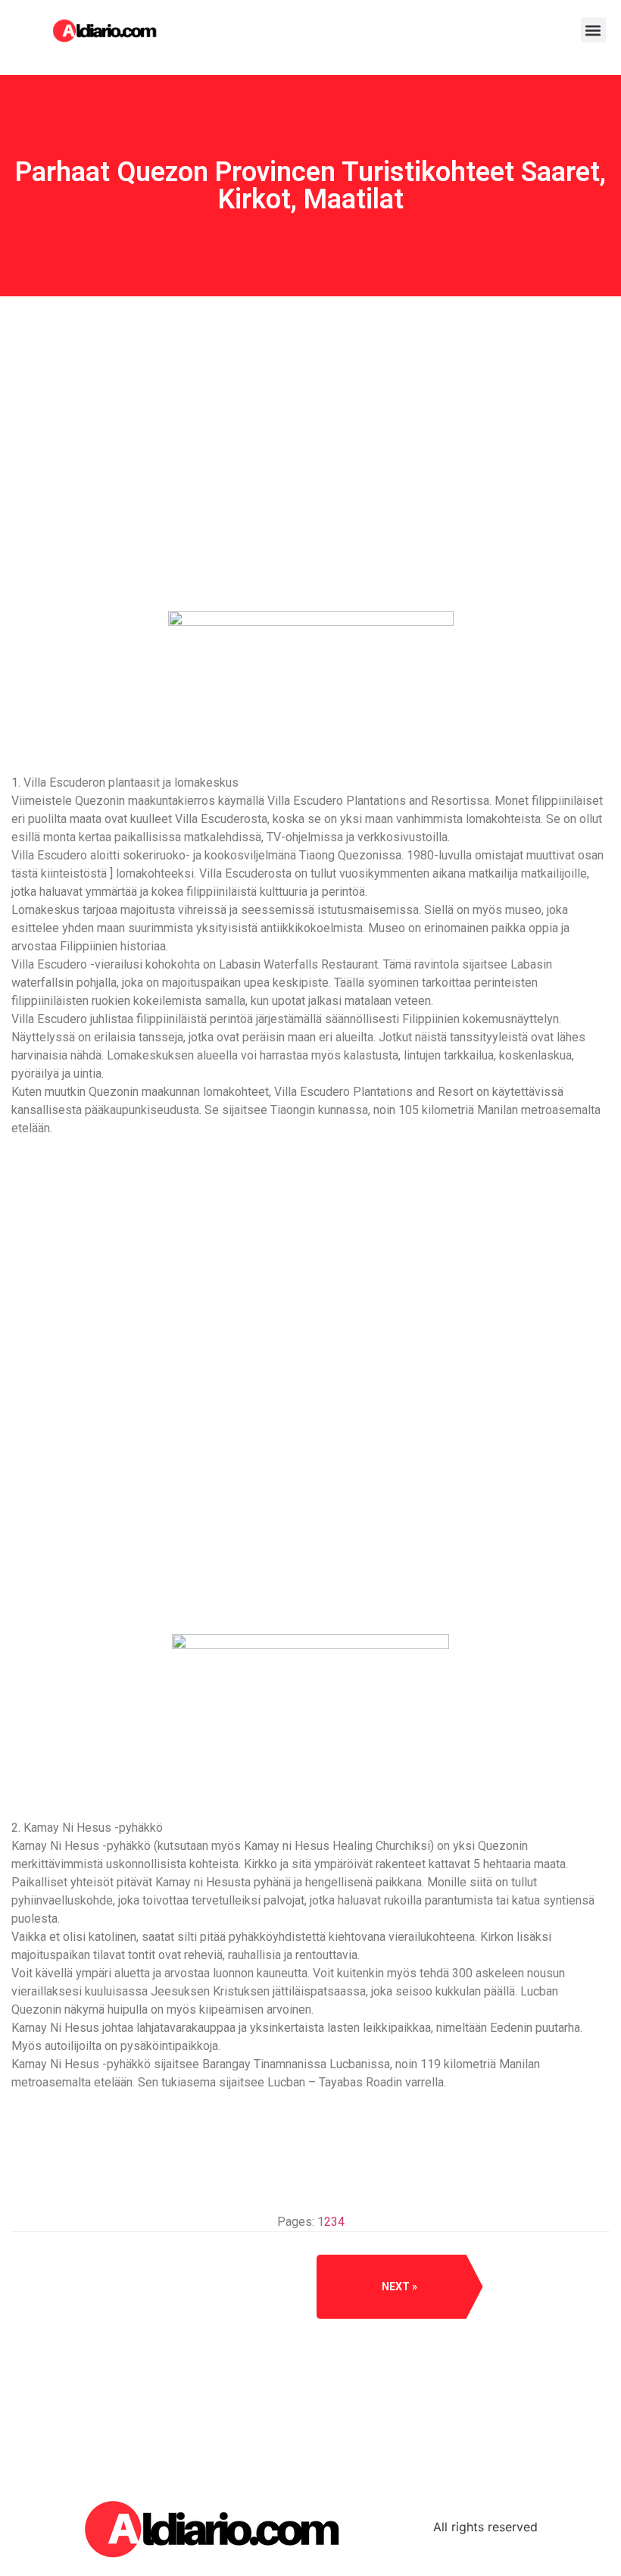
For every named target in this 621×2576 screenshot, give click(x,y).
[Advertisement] (310, 511)
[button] (593, 30)
